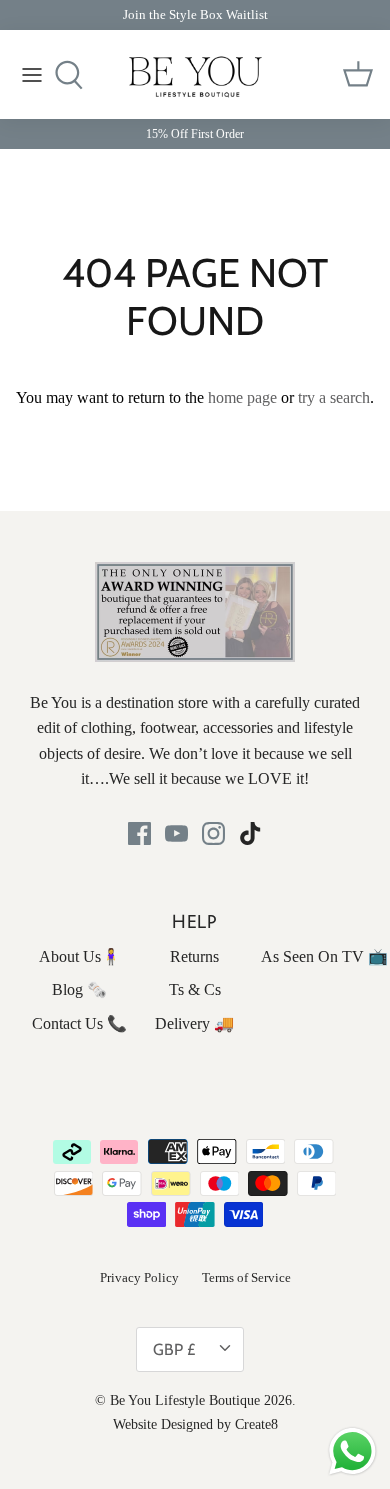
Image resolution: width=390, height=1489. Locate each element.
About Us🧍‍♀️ (80, 956)
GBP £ (174, 1349)
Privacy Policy (139, 1277)
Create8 (256, 1424)
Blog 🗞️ (79, 989)
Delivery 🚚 (194, 1023)
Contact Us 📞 (79, 1023)
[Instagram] (213, 833)
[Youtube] (176, 833)
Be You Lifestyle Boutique (185, 1400)
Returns (194, 956)
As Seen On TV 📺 (324, 956)
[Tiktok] (250, 833)
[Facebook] (139, 833)
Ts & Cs (195, 989)
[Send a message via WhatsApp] (352, 1451)
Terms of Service (246, 1277)
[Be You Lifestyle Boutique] (195, 77)
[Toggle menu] (32, 75)
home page (242, 397)
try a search (334, 397)
